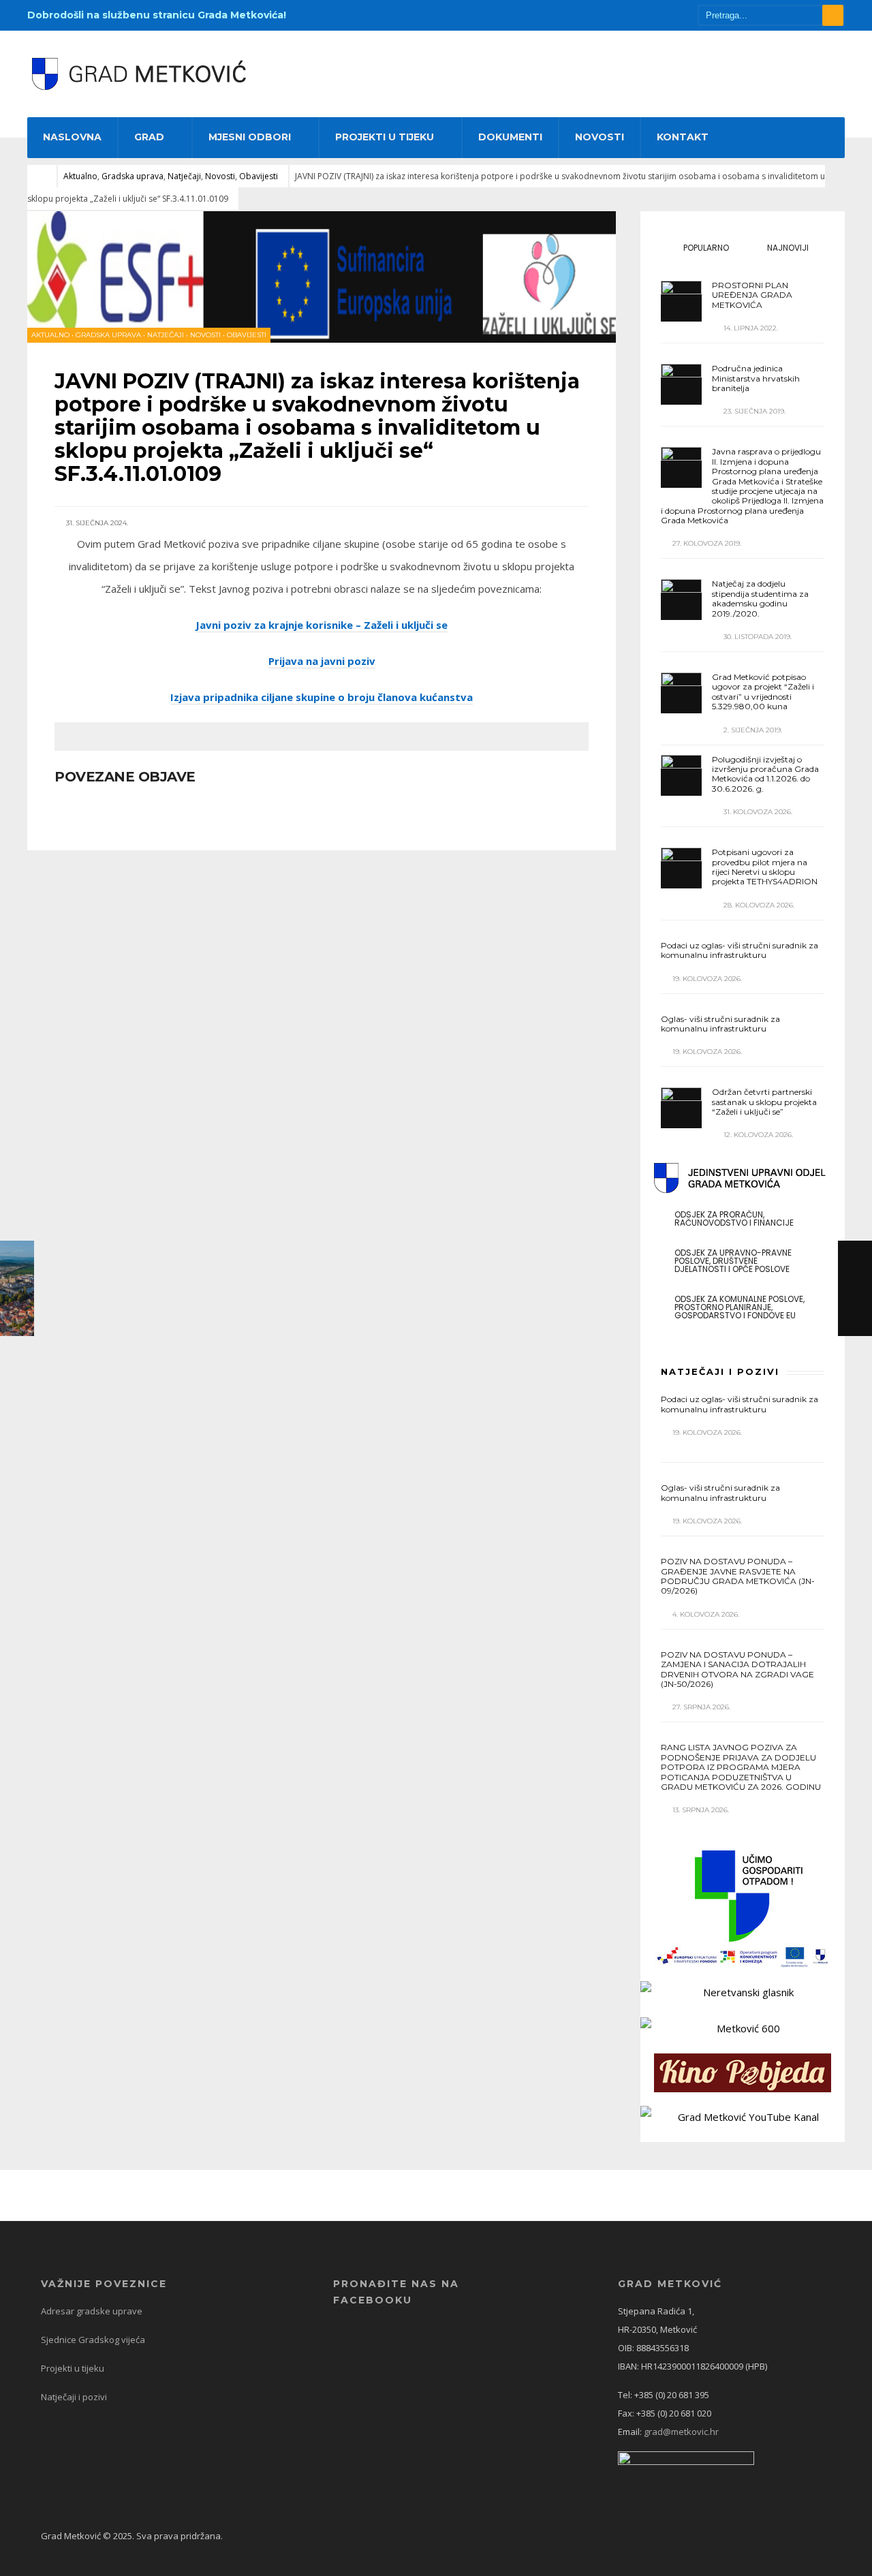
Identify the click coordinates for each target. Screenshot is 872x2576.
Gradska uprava (133, 176)
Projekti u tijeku (385, 137)
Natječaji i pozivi (74, 2397)
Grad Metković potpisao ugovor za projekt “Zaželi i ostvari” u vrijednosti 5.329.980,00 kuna (763, 692)
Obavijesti (259, 176)
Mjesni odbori (250, 137)
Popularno (705, 248)
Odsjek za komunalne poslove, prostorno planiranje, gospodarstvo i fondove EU (739, 1307)
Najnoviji (787, 248)
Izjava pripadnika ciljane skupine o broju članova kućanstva (322, 697)
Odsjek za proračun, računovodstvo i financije (734, 1219)
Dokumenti (510, 137)
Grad (149, 137)
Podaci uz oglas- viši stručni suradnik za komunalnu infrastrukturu (739, 950)
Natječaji (184, 176)
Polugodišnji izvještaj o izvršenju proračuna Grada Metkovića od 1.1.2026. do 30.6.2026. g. (765, 774)
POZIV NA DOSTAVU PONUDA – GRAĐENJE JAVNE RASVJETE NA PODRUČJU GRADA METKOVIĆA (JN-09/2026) (738, 1576)
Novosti (599, 137)
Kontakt (683, 137)
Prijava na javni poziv (322, 661)
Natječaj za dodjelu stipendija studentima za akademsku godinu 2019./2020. (760, 598)
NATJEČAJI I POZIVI (720, 1371)
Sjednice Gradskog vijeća (93, 2340)
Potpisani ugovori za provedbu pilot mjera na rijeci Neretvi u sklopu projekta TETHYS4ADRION (765, 867)
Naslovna (72, 137)
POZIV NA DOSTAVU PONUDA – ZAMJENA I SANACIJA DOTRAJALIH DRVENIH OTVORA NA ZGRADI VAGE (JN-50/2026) (737, 1669)
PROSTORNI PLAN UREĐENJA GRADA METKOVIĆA (752, 295)
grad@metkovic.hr (681, 2432)
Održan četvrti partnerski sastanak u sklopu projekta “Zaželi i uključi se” (764, 1102)
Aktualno (80, 176)
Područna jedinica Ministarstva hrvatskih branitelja (756, 378)
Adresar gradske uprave (92, 2311)
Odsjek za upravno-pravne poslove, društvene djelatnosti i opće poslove (733, 1261)
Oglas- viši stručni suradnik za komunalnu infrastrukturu (720, 1024)
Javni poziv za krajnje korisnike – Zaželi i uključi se (322, 625)
